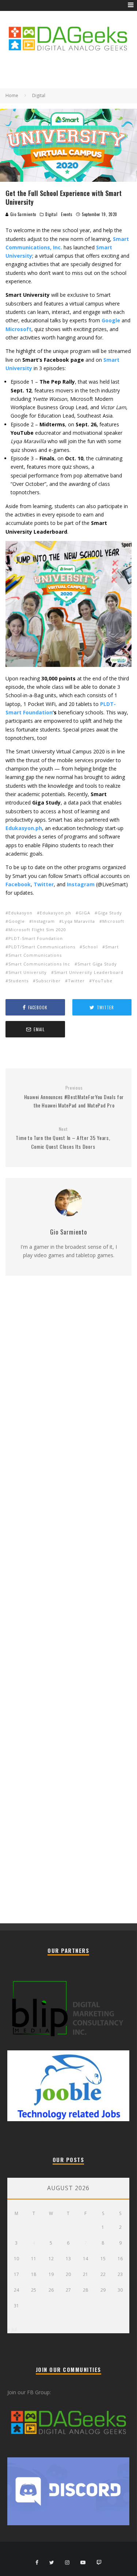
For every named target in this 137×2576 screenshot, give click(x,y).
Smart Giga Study (97, 964)
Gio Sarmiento (22, 214)
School (90, 947)
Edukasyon (20, 913)
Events (67, 214)
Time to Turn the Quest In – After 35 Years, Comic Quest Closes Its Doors (63, 1138)
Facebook (18, 884)
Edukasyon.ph (56, 913)
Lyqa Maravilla (79, 921)
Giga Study (110, 913)
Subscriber (48, 981)
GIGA (84, 913)
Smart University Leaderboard (89, 972)
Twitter (44, 884)
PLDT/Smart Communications (42, 947)
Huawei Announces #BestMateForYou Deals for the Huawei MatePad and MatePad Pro (74, 1097)
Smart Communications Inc (39, 964)
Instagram (81, 884)
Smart (112, 947)
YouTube (102, 981)
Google (17, 921)
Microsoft (113, 921)
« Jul (12, 2329)
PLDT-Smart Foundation (36, 938)
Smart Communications (35, 955)
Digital (51, 214)
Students (18, 981)
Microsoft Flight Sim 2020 (37, 930)
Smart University (28, 972)
